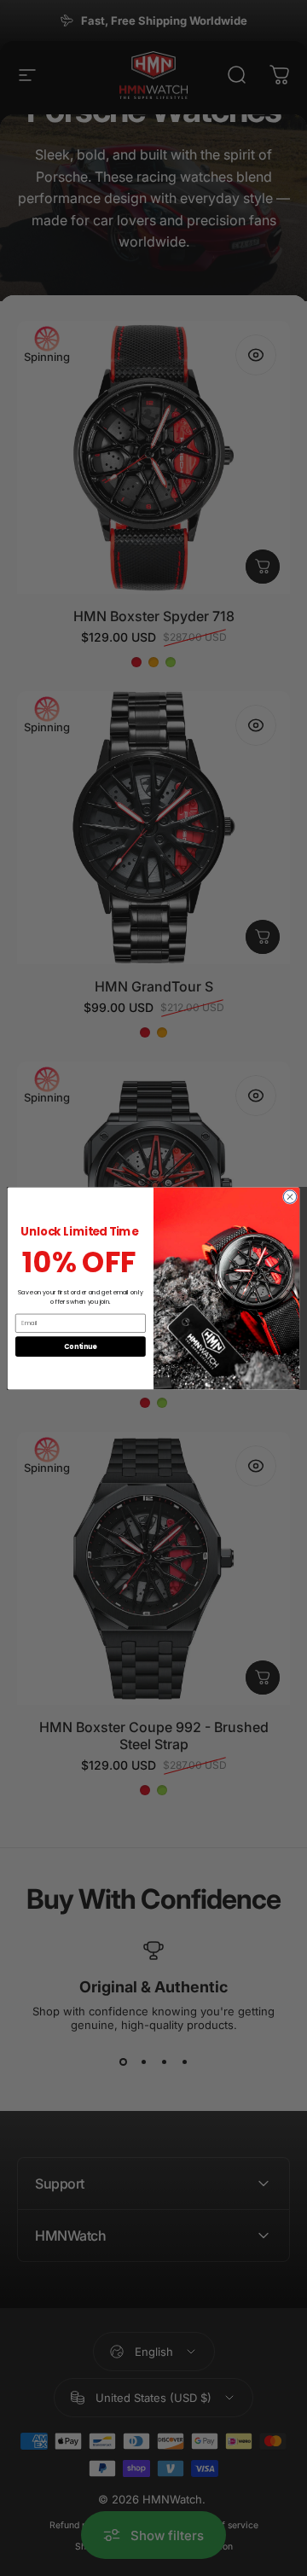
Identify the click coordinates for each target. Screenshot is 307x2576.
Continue (80, 1346)
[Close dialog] (290, 1196)
